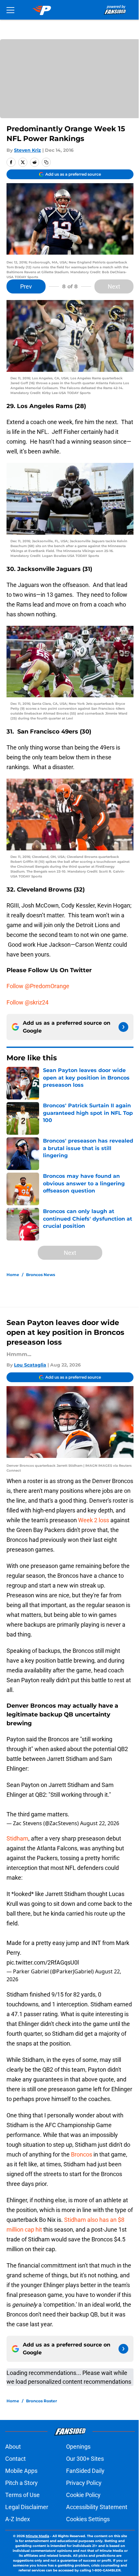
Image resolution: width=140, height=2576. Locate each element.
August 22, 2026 (100, 1823)
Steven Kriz (28, 150)
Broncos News (41, 1275)
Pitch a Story (21, 2483)
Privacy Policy (84, 2483)
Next (114, 286)
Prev (26, 286)
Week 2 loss (94, 1520)
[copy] (46, 162)
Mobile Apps (21, 2471)
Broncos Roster (42, 2401)
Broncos (82, 2154)
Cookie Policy (83, 2495)
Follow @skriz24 (28, 1002)
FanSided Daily (85, 2471)
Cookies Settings (88, 2519)
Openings (78, 2447)
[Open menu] (10, 10)
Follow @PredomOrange (38, 986)
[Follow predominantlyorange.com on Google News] (123, 1027)
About (13, 2447)
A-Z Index (18, 2519)
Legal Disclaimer (27, 2507)
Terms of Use (22, 2495)
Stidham (17, 1838)
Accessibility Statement (97, 2507)
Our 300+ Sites (85, 2459)
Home (13, 1275)
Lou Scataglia (30, 1365)
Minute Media (37, 2536)
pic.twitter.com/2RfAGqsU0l (43, 1962)
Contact (15, 2459)
